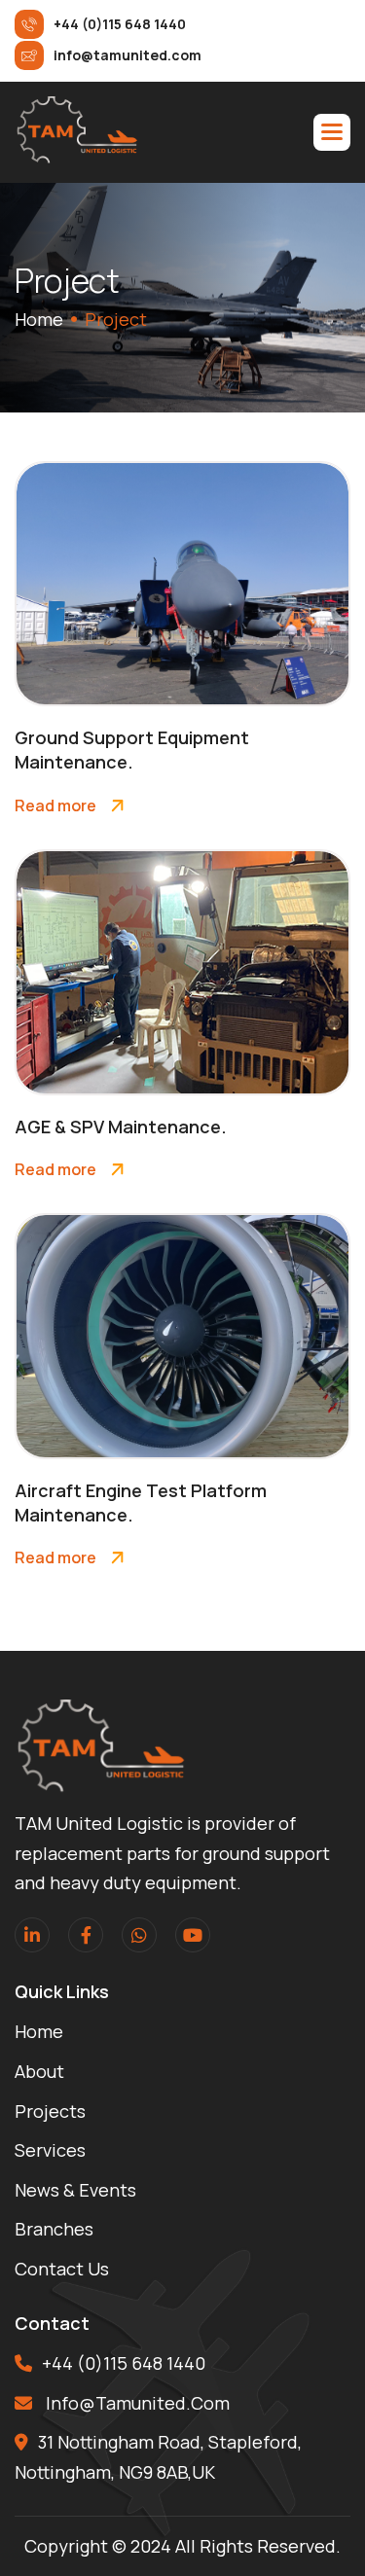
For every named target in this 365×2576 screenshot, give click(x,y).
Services (50, 2150)
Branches (54, 2229)
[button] (332, 132)
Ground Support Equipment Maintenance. (132, 750)
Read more (55, 805)
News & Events (75, 2190)
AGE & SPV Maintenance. (121, 1127)
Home (39, 2031)
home (39, 319)
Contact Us (62, 2269)
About (39, 2071)
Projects (50, 2111)
